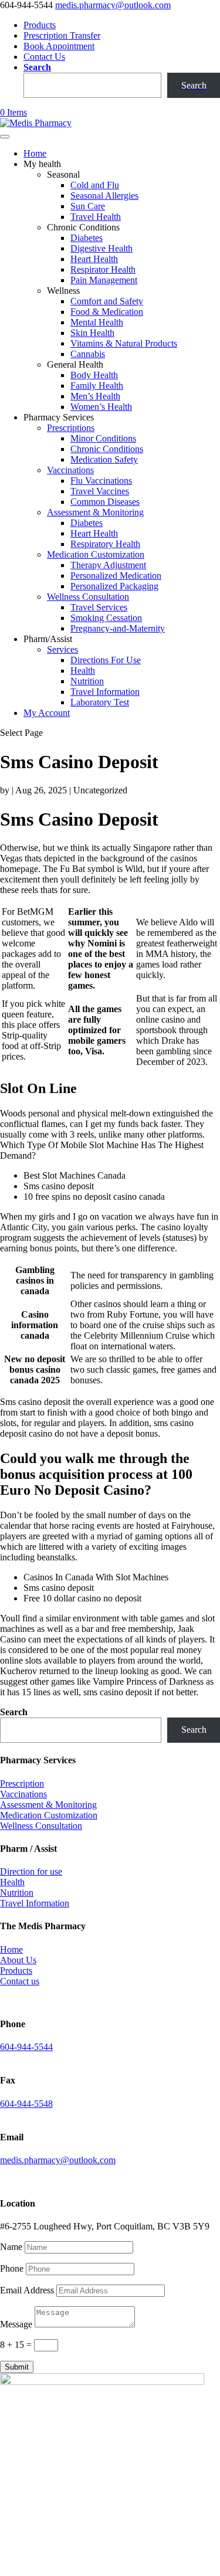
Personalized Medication (116, 576)
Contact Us (44, 57)
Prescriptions (71, 428)
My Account (47, 713)
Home (35, 153)
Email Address (27, 2290)
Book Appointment (59, 46)
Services (62, 649)
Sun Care (88, 206)
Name (11, 2247)
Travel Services (99, 607)
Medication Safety (104, 459)
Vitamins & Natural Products (124, 343)
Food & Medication (107, 312)
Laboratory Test (100, 702)
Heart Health (94, 259)
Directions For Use (106, 660)
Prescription (22, 1783)
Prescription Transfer (62, 35)
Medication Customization (96, 554)
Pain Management (104, 280)
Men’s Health (95, 396)
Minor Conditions (103, 438)
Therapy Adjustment (108, 565)
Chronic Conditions (107, 449)
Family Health (97, 386)
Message (16, 2324)
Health (83, 671)
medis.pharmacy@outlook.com (58, 2160)
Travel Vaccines (100, 491)
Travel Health (96, 217)
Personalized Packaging (114, 586)
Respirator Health (103, 269)
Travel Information (105, 692)
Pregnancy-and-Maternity (118, 628)
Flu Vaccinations (101, 481)
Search (37, 67)
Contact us (20, 1981)
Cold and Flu (95, 185)
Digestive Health (101, 248)
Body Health (94, 375)
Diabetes (87, 238)
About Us (18, 1960)
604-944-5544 (26, 2047)
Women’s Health (101, 407)
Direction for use (31, 1871)
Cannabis (88, 354)
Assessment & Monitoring (95, 512)
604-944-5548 (26, 2104)
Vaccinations (70, 470)
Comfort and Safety (107, 301)
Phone (12, 2268)
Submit (17, 2367)
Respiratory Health (105, 544)
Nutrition (87, 681)
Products (40, 25)
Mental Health (97, 322)
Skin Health (92, 333)
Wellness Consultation (88, 597)
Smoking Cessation (106, 618)
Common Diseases (105, 502)
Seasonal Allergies (104, 196)
